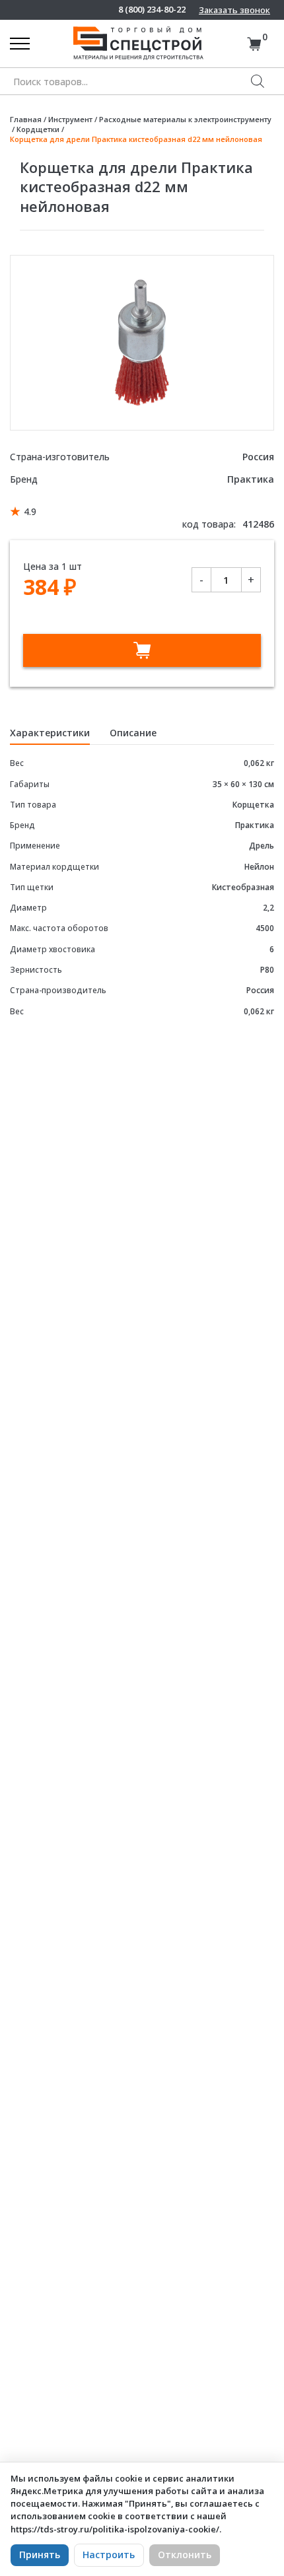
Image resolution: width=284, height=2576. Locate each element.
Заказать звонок (234, 10)
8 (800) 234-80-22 (152, 10)
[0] (254, 44)
